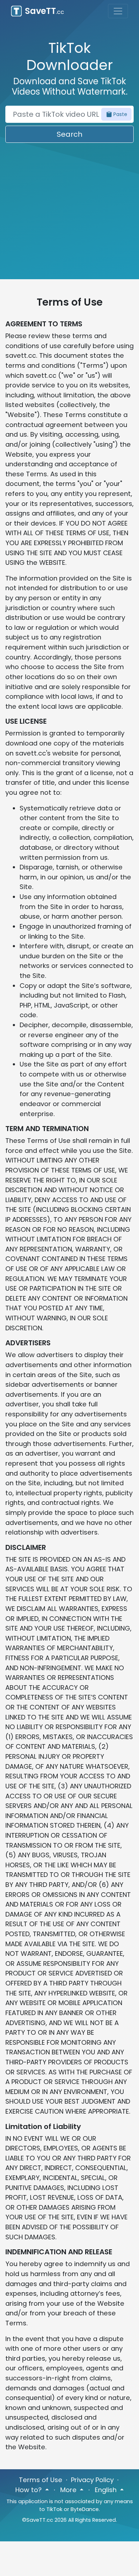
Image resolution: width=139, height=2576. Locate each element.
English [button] (107, 2490)
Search (69, 134)
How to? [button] (29, 2490)
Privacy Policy (92, 2480)
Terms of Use (41, 2480)
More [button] (69, 2490)
